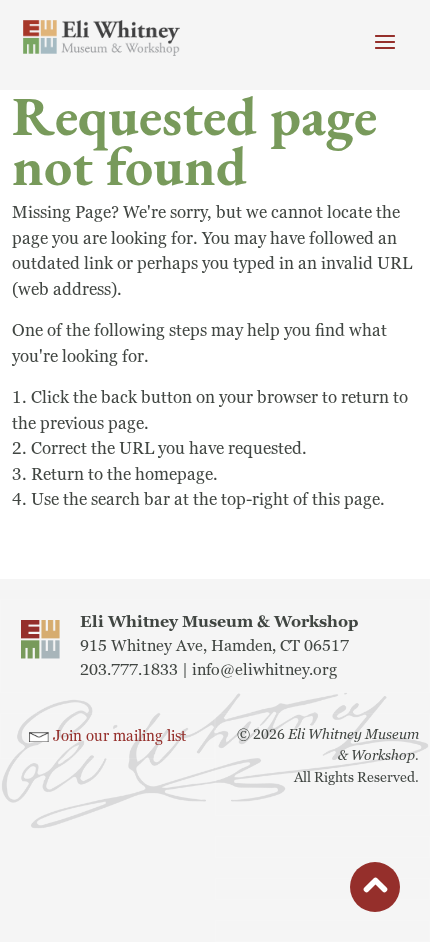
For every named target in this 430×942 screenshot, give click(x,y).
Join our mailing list (119, 736)
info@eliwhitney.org (264, 670)
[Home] (101, 38)
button (375, 890)
